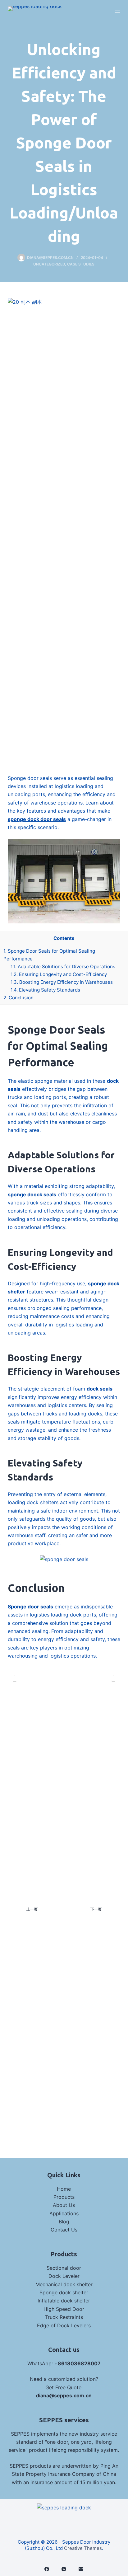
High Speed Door (64, 2309)
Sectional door (64, 2268)
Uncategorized (49, 264)
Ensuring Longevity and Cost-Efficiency (59, 974)
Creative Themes (83, 2548)
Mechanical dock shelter (64, 2284)
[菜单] (117, 11)
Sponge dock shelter (64, 2292)
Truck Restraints (64, 2317)
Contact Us (64, 2230)
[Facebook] (47, 2569)
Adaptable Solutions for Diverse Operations (63, 967)
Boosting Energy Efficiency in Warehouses (62, 982)
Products (64, 2197)
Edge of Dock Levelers (64, 2325)
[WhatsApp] (64, 2569)
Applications (64, 2213)
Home (64, 2189)
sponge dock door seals (37, 819)
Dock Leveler (64, 2276)
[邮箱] (81, 2569)
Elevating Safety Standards (45, 990)
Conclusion (18, 998)
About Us (64, 2205)
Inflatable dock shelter (64, 2301)
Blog (64, 2222)
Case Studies (81, 264)
